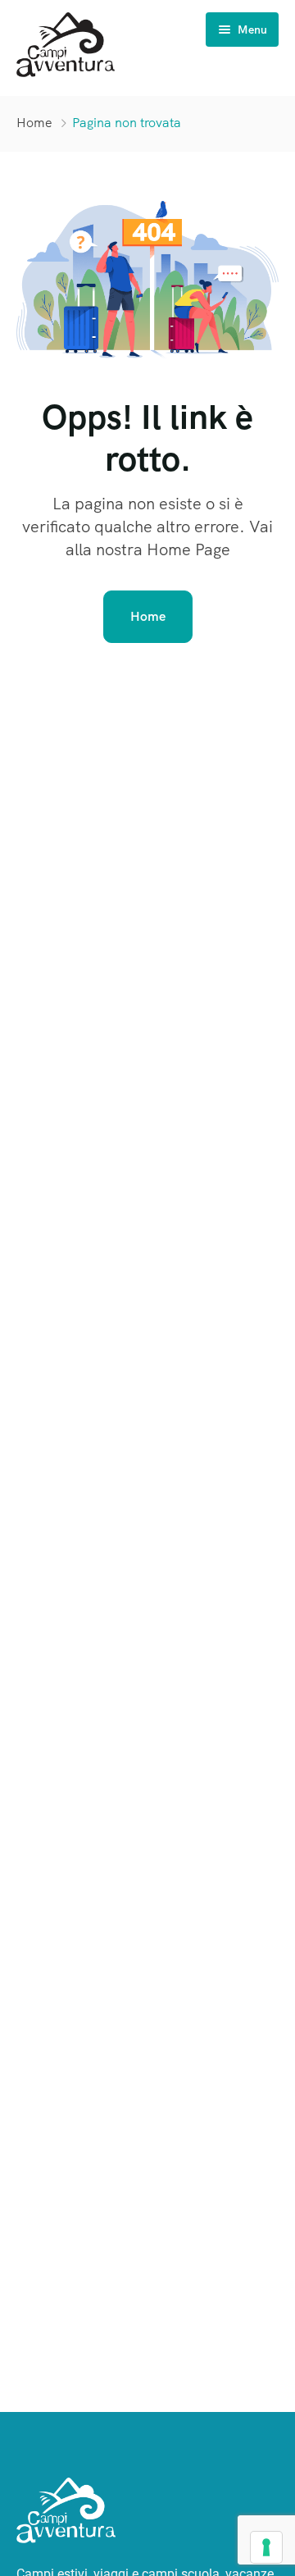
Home (34, 123)
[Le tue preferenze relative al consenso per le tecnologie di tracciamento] (266, 2547)
